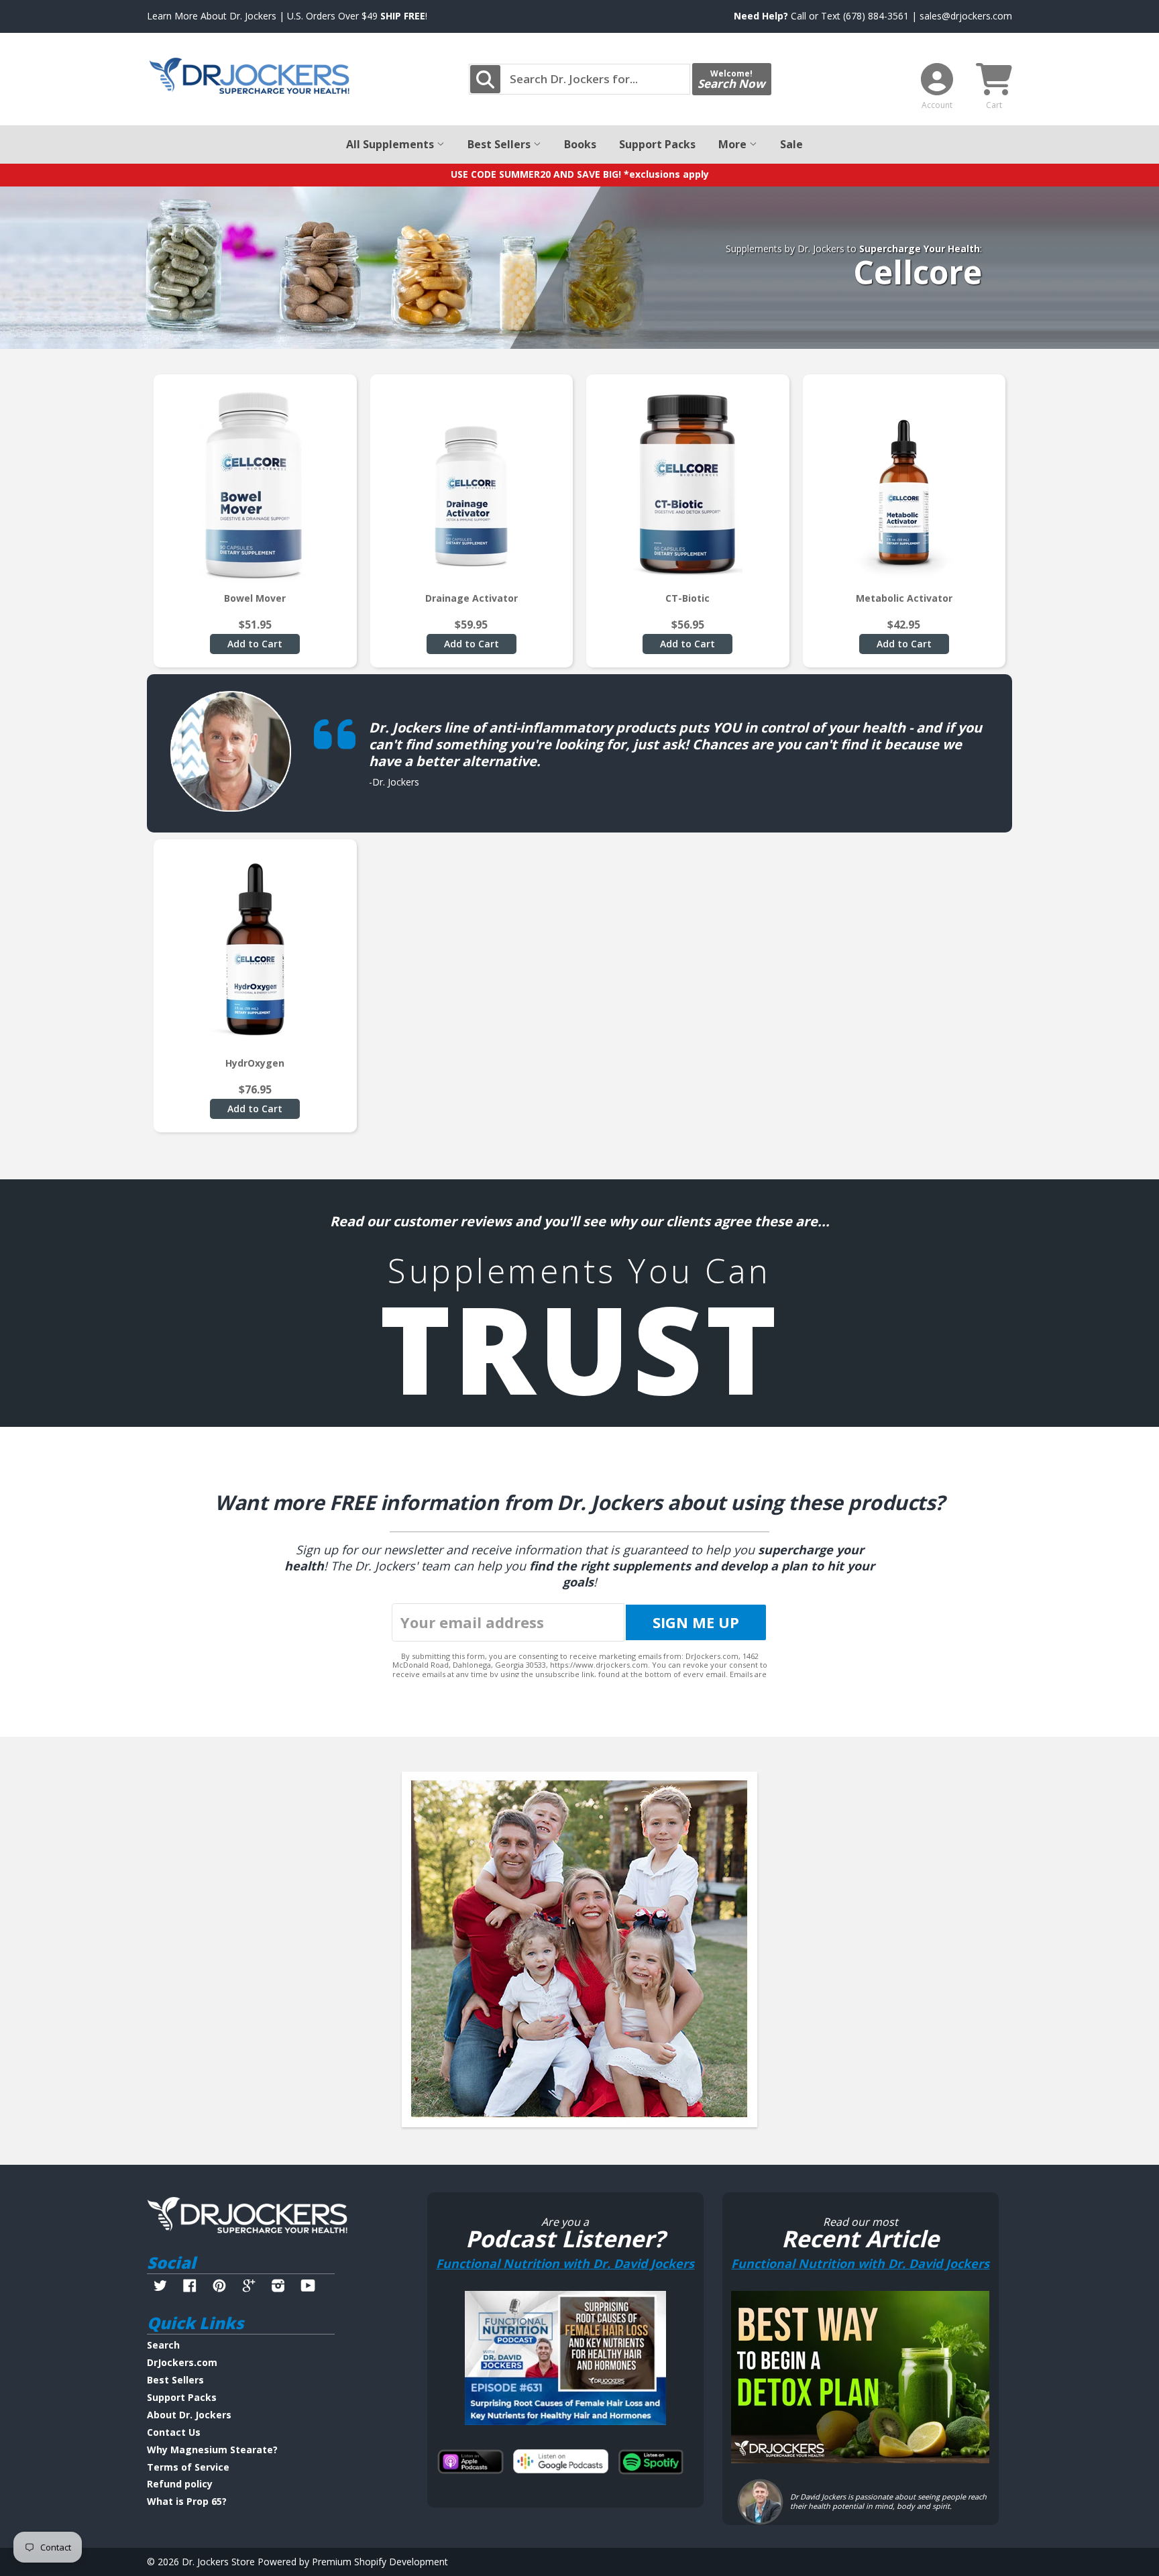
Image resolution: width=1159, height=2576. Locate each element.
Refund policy (180, 2484)
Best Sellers (500, 144)
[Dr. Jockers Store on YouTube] (308, 2287)
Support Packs (657, 144)
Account (937, 105)
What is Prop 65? (187, 2501)
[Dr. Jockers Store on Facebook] (190, 2287)
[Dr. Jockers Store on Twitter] (160, 2287)
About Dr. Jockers (189, 2415)
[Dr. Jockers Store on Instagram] (278, 2287)
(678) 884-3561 (876, 16)
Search (163, 2345)
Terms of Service (188, 2467)
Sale (791, 144)
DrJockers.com (182, 2362)
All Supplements (391, 144)
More (734, 144)
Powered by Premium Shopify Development (353, 2562)
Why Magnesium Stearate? (212, 2450)
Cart (994, 105)
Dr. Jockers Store (218, 2562)
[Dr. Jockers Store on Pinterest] (219, 2287)
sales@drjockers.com (966, 16)
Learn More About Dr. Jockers (212, 16)
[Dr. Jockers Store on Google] (249, 2287)
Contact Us (174, 2432)
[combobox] (579, 79)
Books (580, 144)
